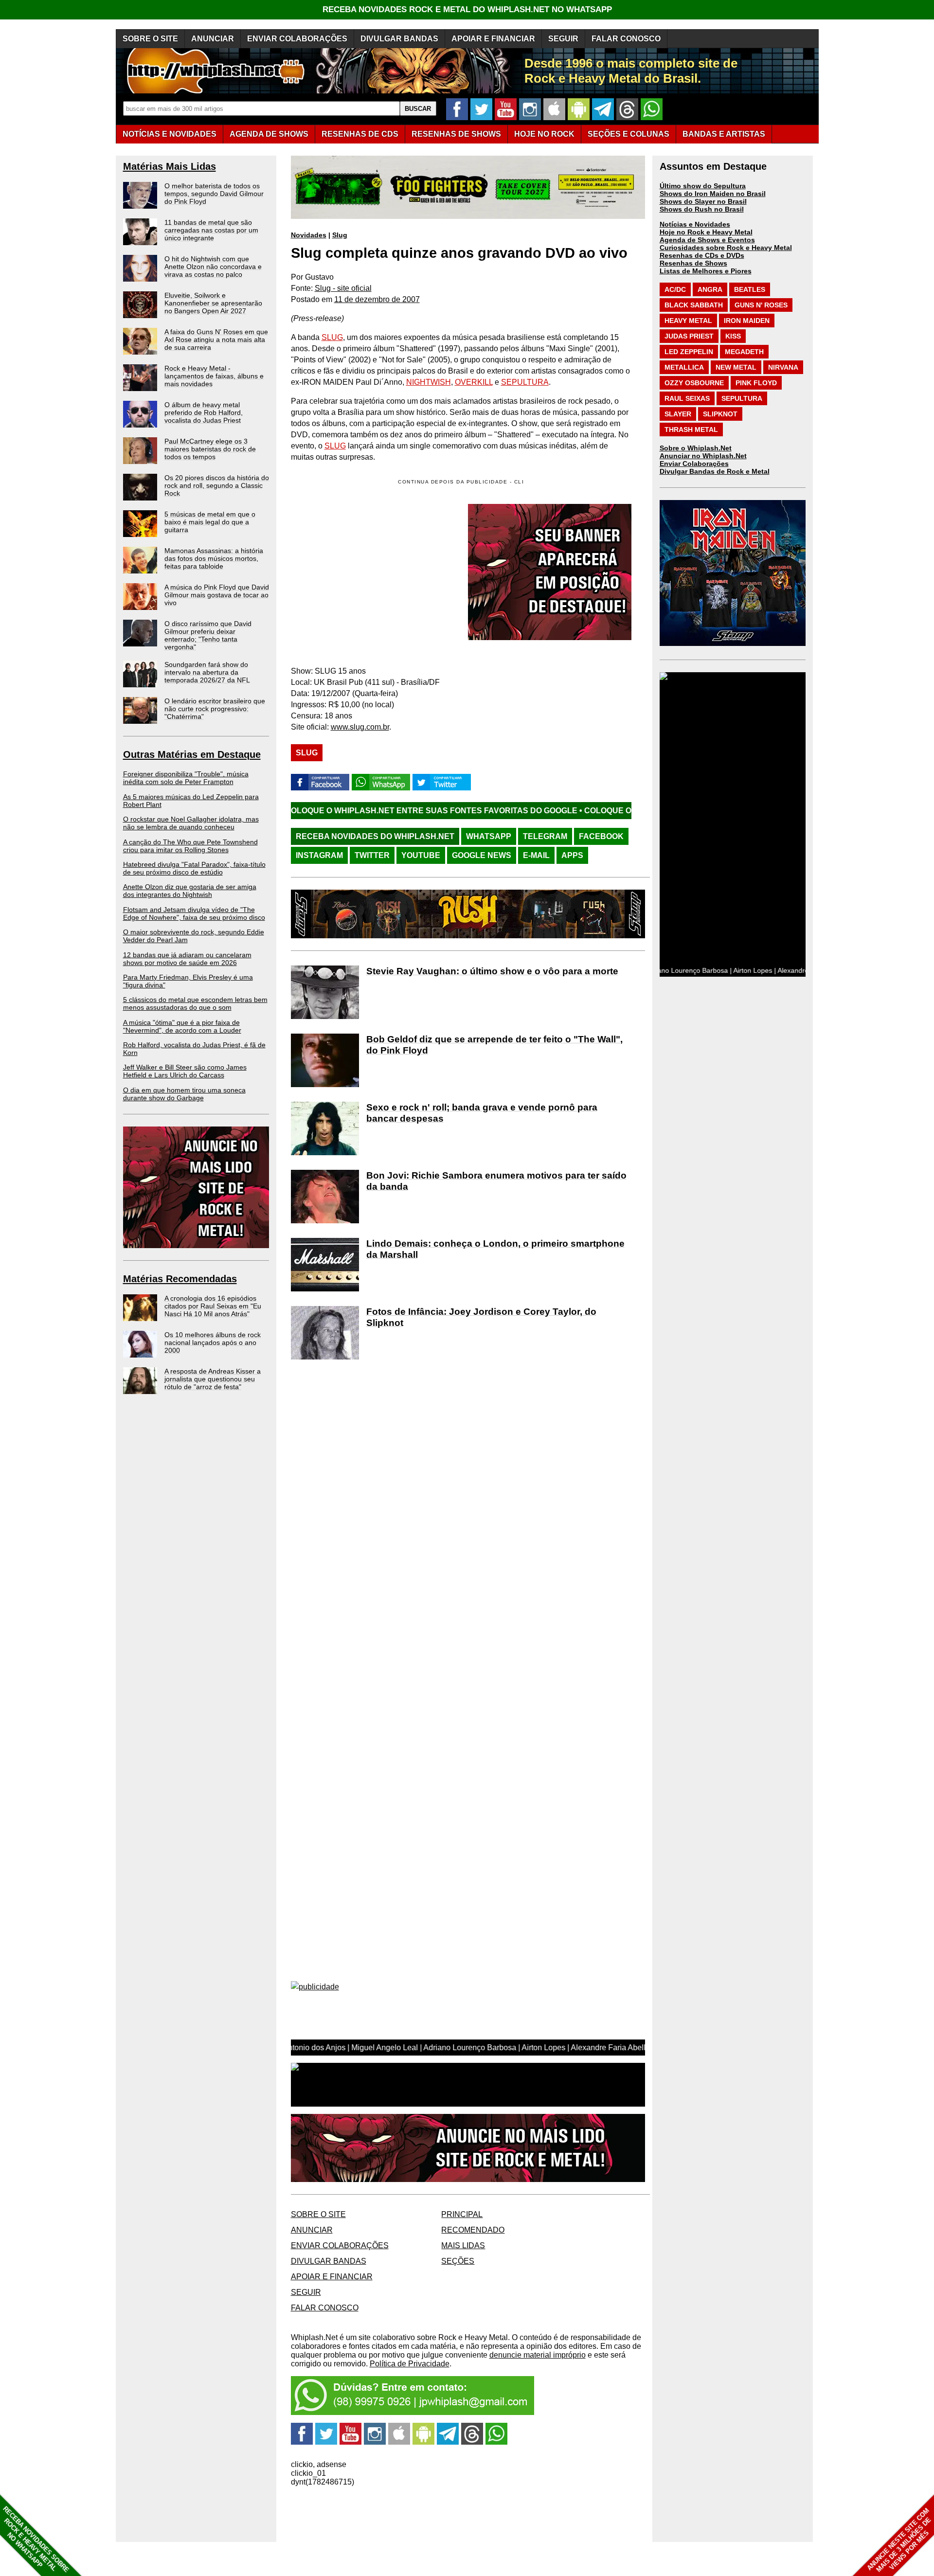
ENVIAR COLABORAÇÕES (297, 39)
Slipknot (720, 414)
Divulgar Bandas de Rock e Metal (715, 471)
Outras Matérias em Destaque (192, 754)
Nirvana (783, 367)
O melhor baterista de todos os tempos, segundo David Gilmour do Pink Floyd (214, 194)
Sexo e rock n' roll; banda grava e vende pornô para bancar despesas (482, 1113)
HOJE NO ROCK (544, 134)
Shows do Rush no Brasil (702, 209)
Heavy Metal (688, 321)
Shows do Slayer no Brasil (703, 201)
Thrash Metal (691, 429)
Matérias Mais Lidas (170, 166)
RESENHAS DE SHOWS (456, 134)
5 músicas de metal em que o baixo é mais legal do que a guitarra (210, 522)
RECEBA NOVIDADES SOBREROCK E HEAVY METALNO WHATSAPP (36, 2539)
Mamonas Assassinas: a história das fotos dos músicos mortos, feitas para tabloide (214, 558)
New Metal (736, 367)
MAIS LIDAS (463, 2245)
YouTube (421, 855)
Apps (572, 855)
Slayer (678, 414)
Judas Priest (689, 336)
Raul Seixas (687, 398)
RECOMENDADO (473, 2230)
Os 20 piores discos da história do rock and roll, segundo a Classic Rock (217, 485)
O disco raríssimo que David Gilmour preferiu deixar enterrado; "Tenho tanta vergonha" (208, 635)
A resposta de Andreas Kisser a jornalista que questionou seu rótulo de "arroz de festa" (213, 1379)
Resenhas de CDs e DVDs (702, 255)
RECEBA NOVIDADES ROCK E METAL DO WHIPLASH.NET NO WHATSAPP (467, 9)
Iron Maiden (747, 321)
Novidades (309, 235)
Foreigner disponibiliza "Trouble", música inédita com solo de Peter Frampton (186, 778)
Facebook (601, 836)
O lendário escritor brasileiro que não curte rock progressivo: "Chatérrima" (215, 709)
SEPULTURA (525, 382)
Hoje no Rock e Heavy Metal (706, 232)
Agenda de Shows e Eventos (707, 240)
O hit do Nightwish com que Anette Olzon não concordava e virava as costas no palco (213, 267)
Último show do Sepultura (703, 186)
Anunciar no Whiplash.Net (703, 456)
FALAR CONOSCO (626, 39)
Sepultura (742, 398)
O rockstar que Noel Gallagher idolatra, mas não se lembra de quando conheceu (191, 823)
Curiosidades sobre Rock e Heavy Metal (726, 248)
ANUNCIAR (213, 39)
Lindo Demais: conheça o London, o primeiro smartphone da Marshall (495, 1249)
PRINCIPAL (462, 2214)
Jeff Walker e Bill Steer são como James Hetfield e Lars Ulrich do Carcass (185, 1071)
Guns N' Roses (761, 305)
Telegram (545, 836)
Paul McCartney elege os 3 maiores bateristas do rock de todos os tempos (210, 449)
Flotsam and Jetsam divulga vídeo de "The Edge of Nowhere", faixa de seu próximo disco (194, 913)
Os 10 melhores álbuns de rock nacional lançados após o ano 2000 (213, 1342)
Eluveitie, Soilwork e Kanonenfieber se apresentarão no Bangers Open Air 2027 (213, 303)
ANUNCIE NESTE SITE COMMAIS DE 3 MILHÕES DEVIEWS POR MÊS (899, 2540)
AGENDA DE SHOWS (269, 134)
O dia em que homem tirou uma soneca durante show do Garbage (184, 1094)
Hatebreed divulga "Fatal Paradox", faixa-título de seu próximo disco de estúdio (194, 868)
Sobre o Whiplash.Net (696, 448)
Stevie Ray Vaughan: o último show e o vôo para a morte (492, 971)
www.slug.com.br (360, 727)
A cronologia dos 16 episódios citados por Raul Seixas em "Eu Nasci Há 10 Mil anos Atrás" (213, 1306)
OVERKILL (474, 382)
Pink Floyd (756, 383)
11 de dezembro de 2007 (377, 299)
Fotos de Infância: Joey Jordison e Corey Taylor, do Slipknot (481, 1317)
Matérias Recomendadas (180, 1279)
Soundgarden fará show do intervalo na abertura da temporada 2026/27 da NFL (207, 672)
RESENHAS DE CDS (360, 134)
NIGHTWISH (429, 382)
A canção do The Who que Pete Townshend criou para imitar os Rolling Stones (190, 846)
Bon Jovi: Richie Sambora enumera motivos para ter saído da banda (496, 1181)
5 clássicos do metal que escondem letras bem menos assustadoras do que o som (195, 1003)
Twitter (372, 855)
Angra (710, 289)
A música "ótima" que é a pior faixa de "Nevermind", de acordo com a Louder (182, 1026)
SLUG (332, 337)
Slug (340, 235)
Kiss (733, 336)
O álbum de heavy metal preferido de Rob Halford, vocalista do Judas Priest (204, 412)
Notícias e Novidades (695, 224)
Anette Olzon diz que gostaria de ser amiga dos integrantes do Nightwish (190, 891)
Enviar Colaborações (694, 464)
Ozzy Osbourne (694, 383)
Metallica (684, 367)
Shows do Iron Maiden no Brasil (713, 194)
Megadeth (744, 352)
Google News (482, 855)
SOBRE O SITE (150, 39)
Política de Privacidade (410, 2364)
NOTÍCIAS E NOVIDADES (170, 134)
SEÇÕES (629, 134)
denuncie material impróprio (538, 2355)
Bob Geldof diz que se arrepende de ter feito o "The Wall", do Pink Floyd (494, 1045)
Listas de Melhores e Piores (706, 271)
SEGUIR (563, 39)
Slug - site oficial (343, 288)
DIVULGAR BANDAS (399, 39)
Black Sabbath (694, 305)
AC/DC (675, 289)
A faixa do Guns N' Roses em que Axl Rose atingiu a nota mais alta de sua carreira (216, 340)
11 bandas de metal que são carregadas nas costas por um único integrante (211, 230)
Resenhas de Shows (693, 263)
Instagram (319, 855)
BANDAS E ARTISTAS (724, 134)
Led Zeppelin (689, 352)
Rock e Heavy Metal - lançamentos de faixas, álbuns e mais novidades (214, 376)
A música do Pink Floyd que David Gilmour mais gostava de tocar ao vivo (217, 595)
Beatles (750, 289)
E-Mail (536, 855)
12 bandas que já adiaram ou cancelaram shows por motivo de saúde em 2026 (187, 959)
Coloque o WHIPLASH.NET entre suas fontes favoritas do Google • (300, 811)
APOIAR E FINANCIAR (493, 39)
